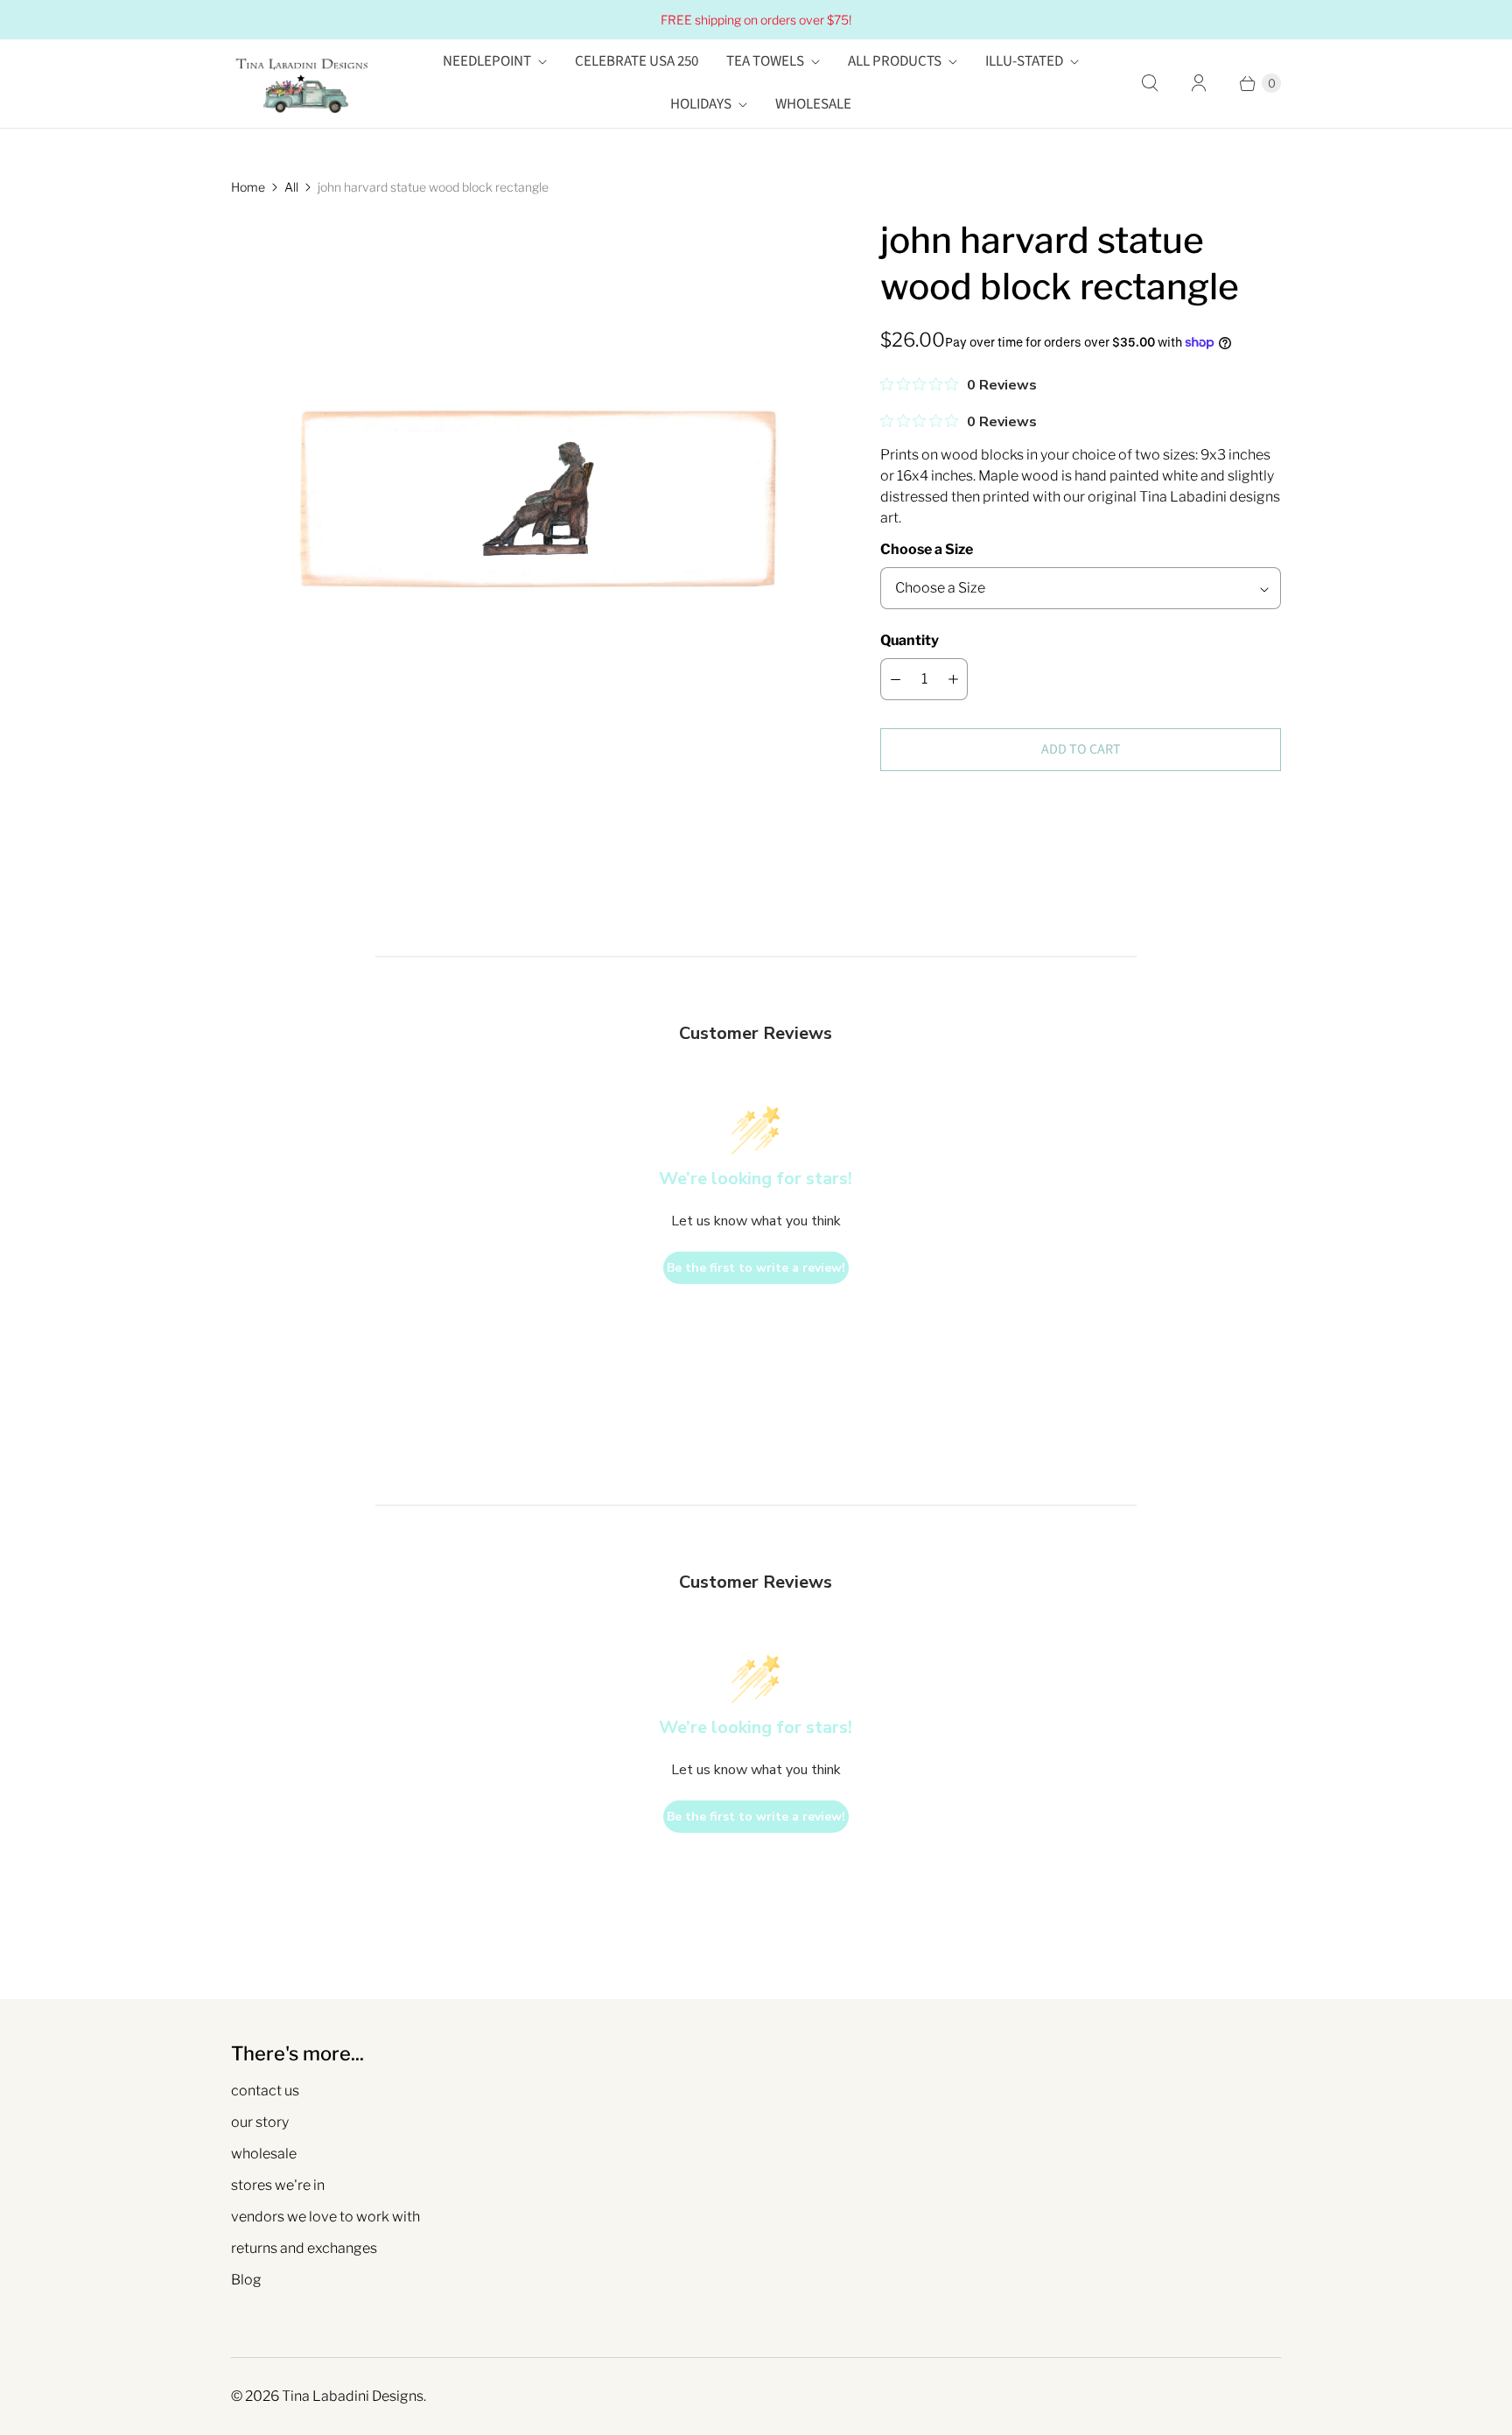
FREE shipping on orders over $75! (756, 20)
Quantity (910, 640)
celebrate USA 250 (637, 61)
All (291, 187)
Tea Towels (765, 61)
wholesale (264, 2154)
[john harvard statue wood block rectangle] (531, 517)
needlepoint (487, 61)
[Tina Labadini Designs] (301, 84)
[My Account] (1199, 83)
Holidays (701, 104)
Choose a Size (927, 549)
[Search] (1150, 83)
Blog (246, 2280)
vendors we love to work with (325, 2217)
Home (248, 187)
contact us (265, 2091)
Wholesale (813, 104)
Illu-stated (1024, 61)
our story (260, 2122)
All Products (895, 61)
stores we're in (278, 2185)
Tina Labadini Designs (353, 2396)
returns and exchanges (304, 2248)
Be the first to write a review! (756, 1268)
